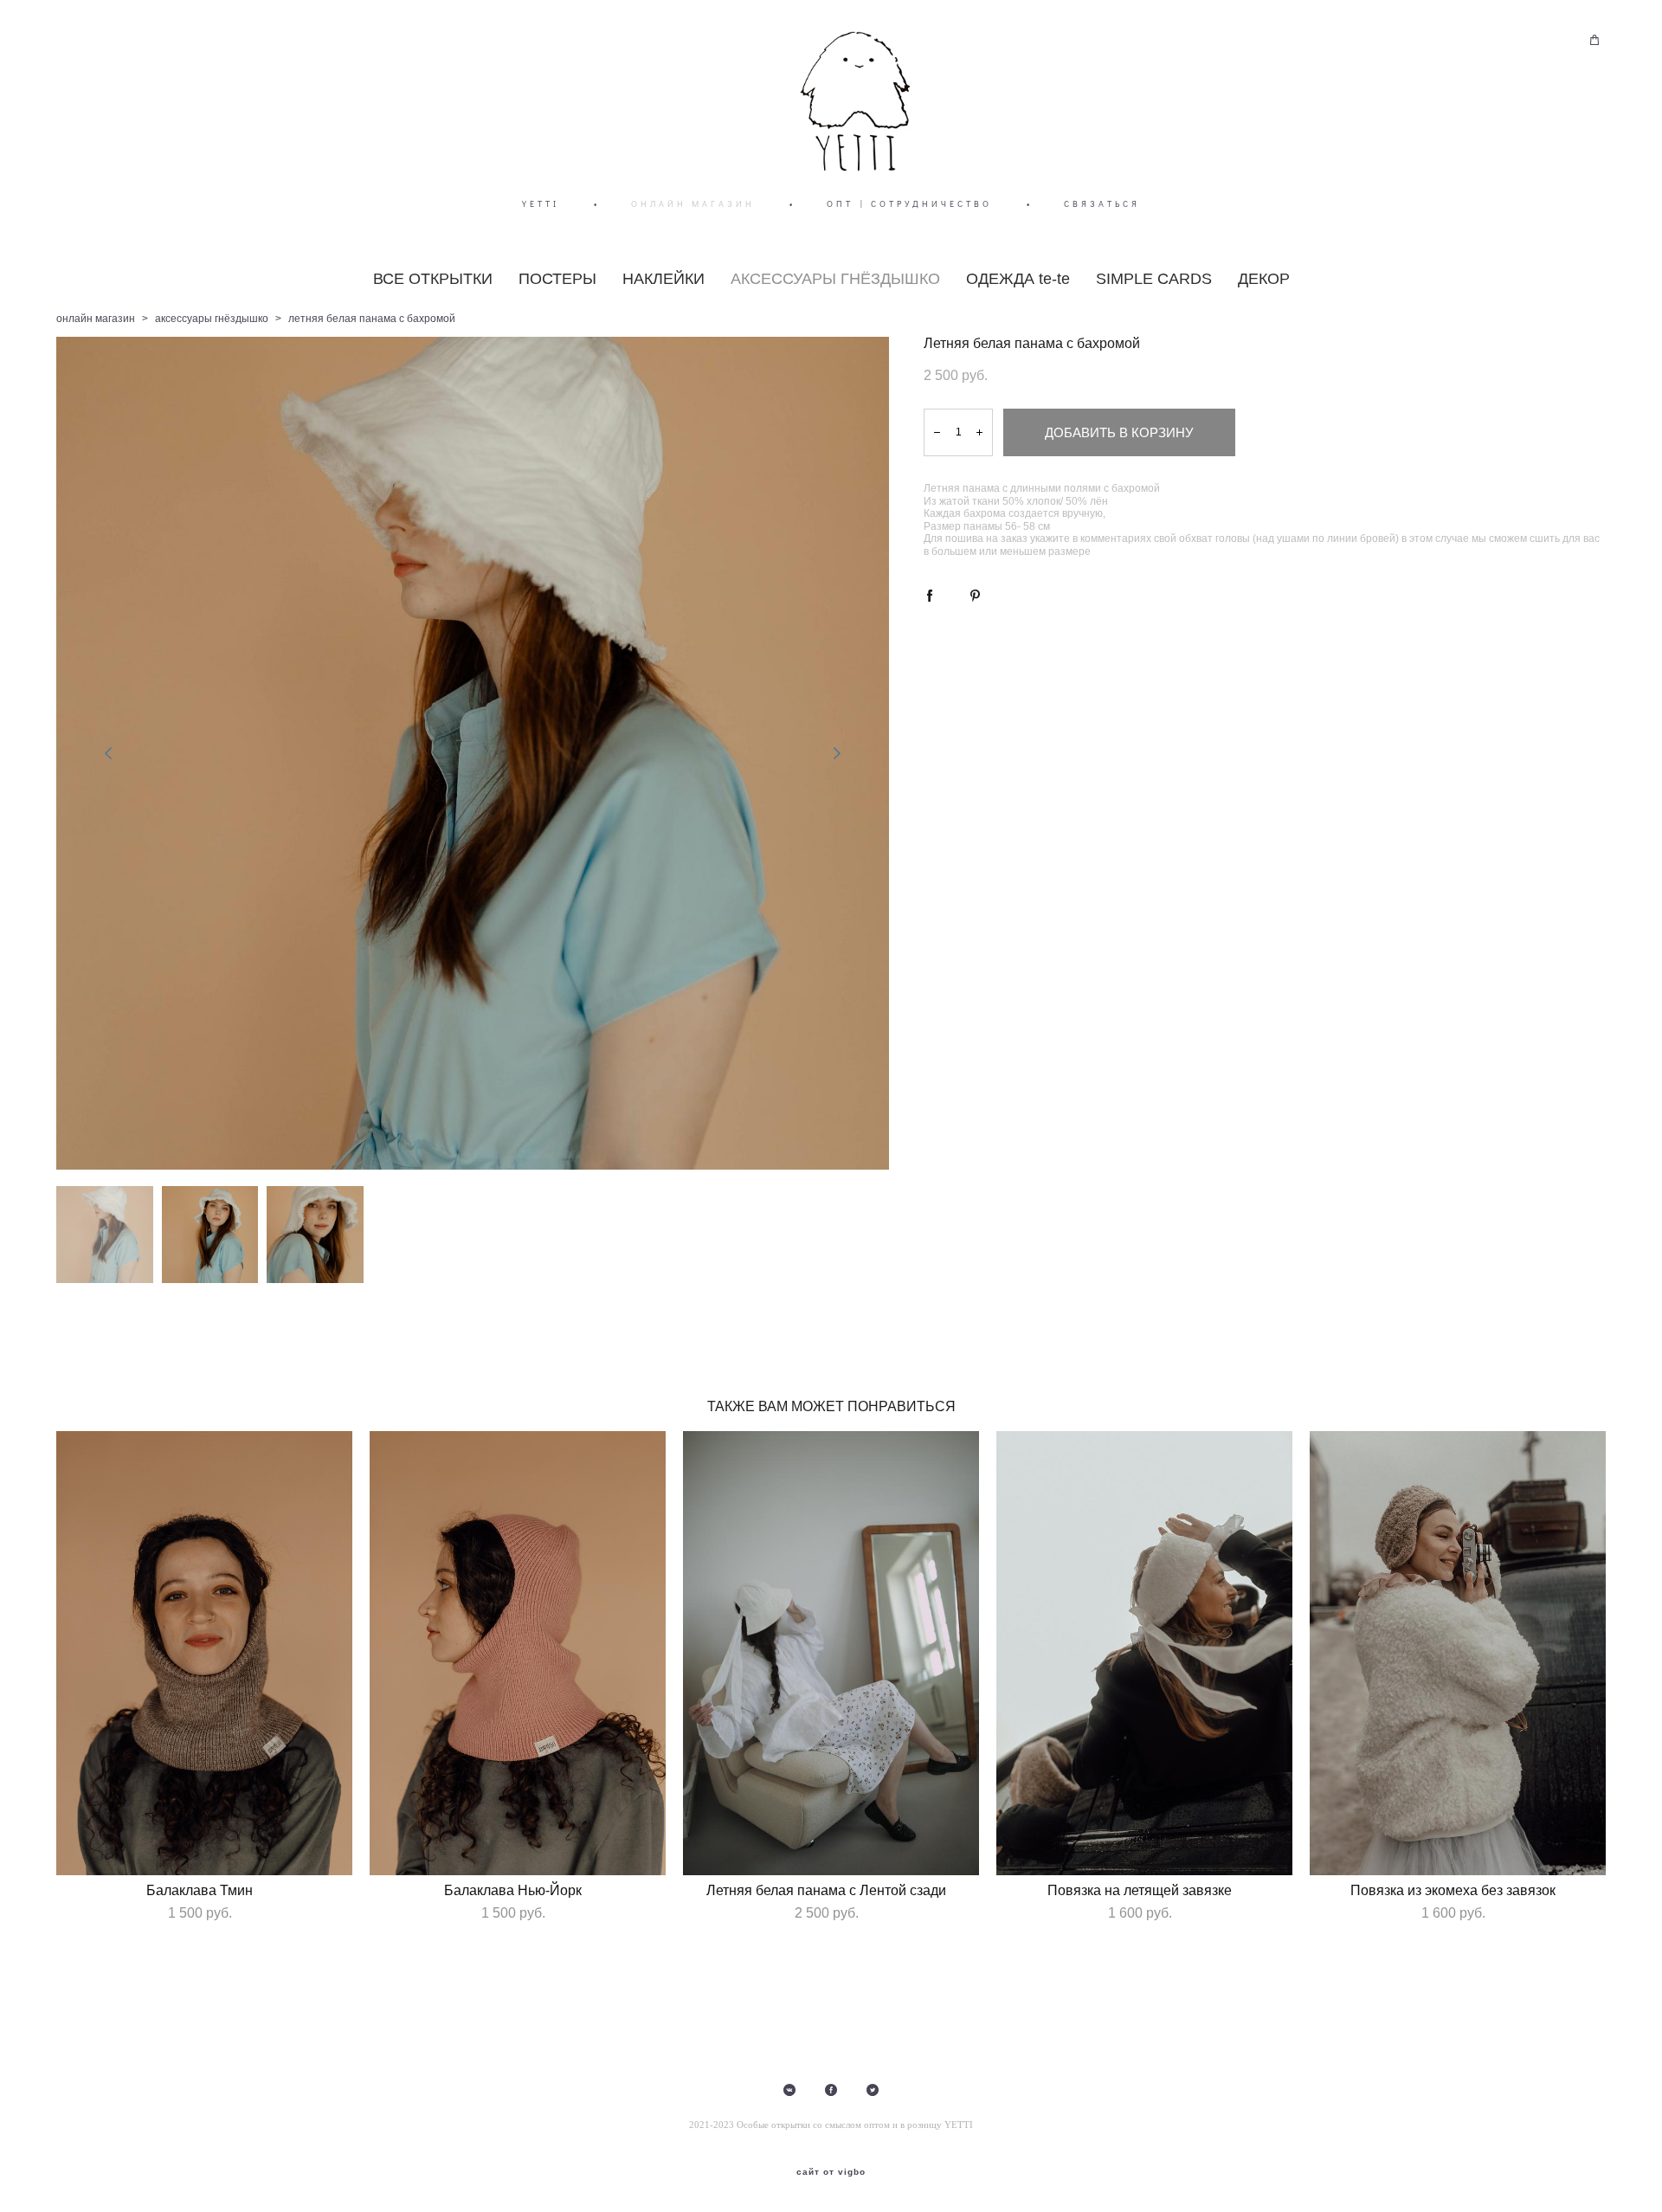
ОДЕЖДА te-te (1018, 279)
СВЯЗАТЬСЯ (1102, 204)
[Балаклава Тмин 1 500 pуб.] (204, 1653)
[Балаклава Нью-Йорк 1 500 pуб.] (518, 1653)
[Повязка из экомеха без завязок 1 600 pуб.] (1458, 1653)
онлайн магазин (96, 319)
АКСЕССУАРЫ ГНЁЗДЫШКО (835, 279)
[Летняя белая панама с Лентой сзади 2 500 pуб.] (831, 1653)
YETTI (541, 204)
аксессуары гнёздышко (212, 319)
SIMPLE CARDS (1154, 279)
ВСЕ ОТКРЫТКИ (433, 279)
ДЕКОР (1264, 279)
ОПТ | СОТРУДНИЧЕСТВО (909, 204)
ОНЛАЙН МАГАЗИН (693, 204)
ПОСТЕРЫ (557, 279)
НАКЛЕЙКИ (664, 279)
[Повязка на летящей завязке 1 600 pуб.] (1144, 1653)
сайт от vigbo (831, 2172)
